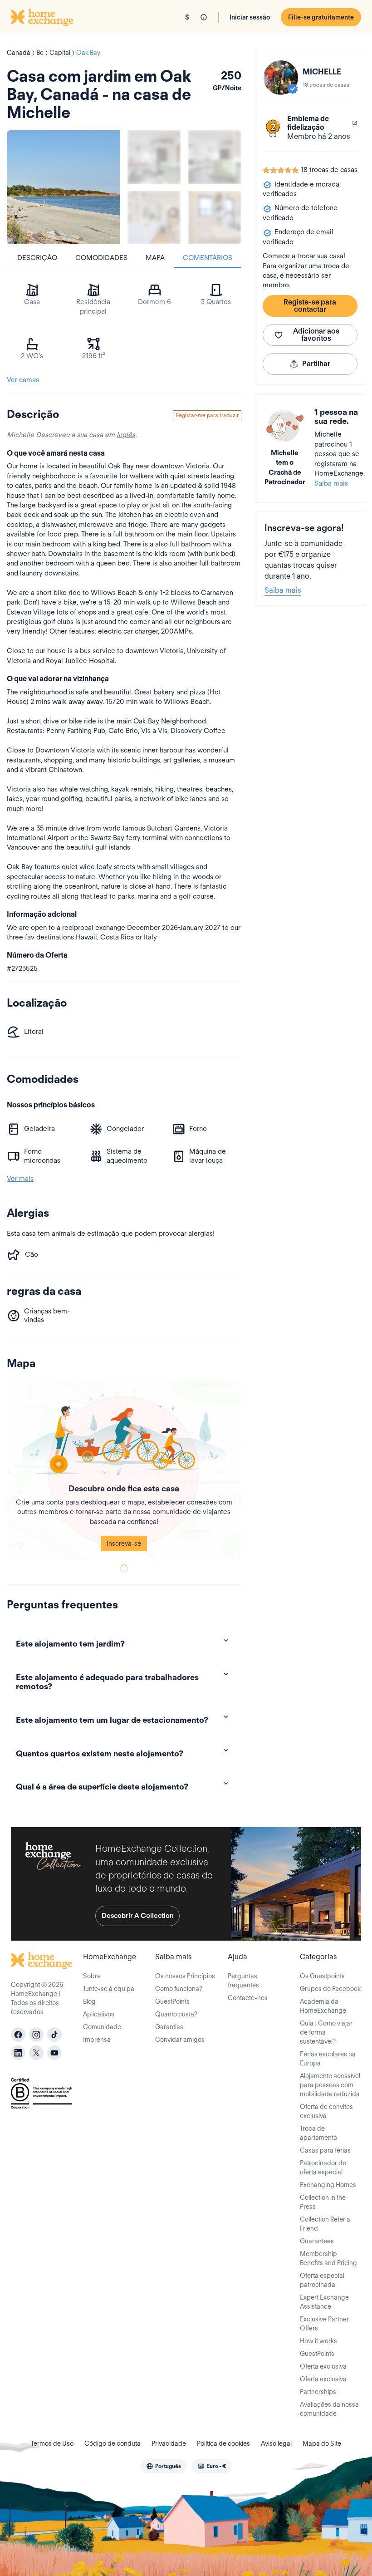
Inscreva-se (124, 1544)
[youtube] (54, 2053)
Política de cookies (223, 2443)
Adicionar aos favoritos (316, 335)
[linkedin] (18, 2053)
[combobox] (164, 2466)
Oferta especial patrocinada (322, 2280)
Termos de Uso (52, 2443)
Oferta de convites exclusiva (326, 2111)
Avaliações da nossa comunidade (329, 2409)
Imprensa (97, 2040)
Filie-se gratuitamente (321, 17)
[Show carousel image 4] (214, 218)
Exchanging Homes (328, 2185)
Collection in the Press (323, 2202)
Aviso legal (276, 2443)
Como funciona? (179, 1989)
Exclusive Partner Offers (324, 2324)
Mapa (155, 258)
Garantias (169, 2027)
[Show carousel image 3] (154, 218)
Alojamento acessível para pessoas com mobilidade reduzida (330, 2085)
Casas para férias (325, 2150)
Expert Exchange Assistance (324, 2302)
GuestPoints (172, 2001)
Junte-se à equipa (109, 1989)
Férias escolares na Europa (328, 2059)
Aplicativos (99, 2014)
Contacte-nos (248, 1998)
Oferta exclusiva (323, 2366)
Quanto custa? (176, 2014)
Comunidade (102, 2027)
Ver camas (23, 380)
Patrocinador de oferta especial (323, 2168)
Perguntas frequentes (243, 1981)
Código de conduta (113, 2443)
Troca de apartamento (318, 2133)
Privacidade (169, 2443)
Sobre (92, 1976)
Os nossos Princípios (185, 1976)
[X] (36, 2053)
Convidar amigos (180, 2040)
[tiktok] (54, 2035)
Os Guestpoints (322, 1976)
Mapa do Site (322, 2443)
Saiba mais (331, 483)
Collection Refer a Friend (325, 2224)
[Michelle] (281, 78)
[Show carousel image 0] (64, 187)
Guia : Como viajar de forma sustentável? (326, 2032)
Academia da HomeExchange (323, 2006)
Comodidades (101, 258)
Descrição (37, 258)
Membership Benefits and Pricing (328, 2258)
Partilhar (316, 364)
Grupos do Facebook (330, 1989)
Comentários (208, 258)
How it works (318, 2341)
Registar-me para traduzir (207, 415)
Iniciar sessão (250, 17)
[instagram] (36, 2035)
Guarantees (317, 2241)
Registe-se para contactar (310, 306)
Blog (89, 2001)
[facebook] (18, 2035)
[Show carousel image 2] (214, 157)
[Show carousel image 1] (154, 157)
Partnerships (318, 2392)
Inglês (126, 435)
